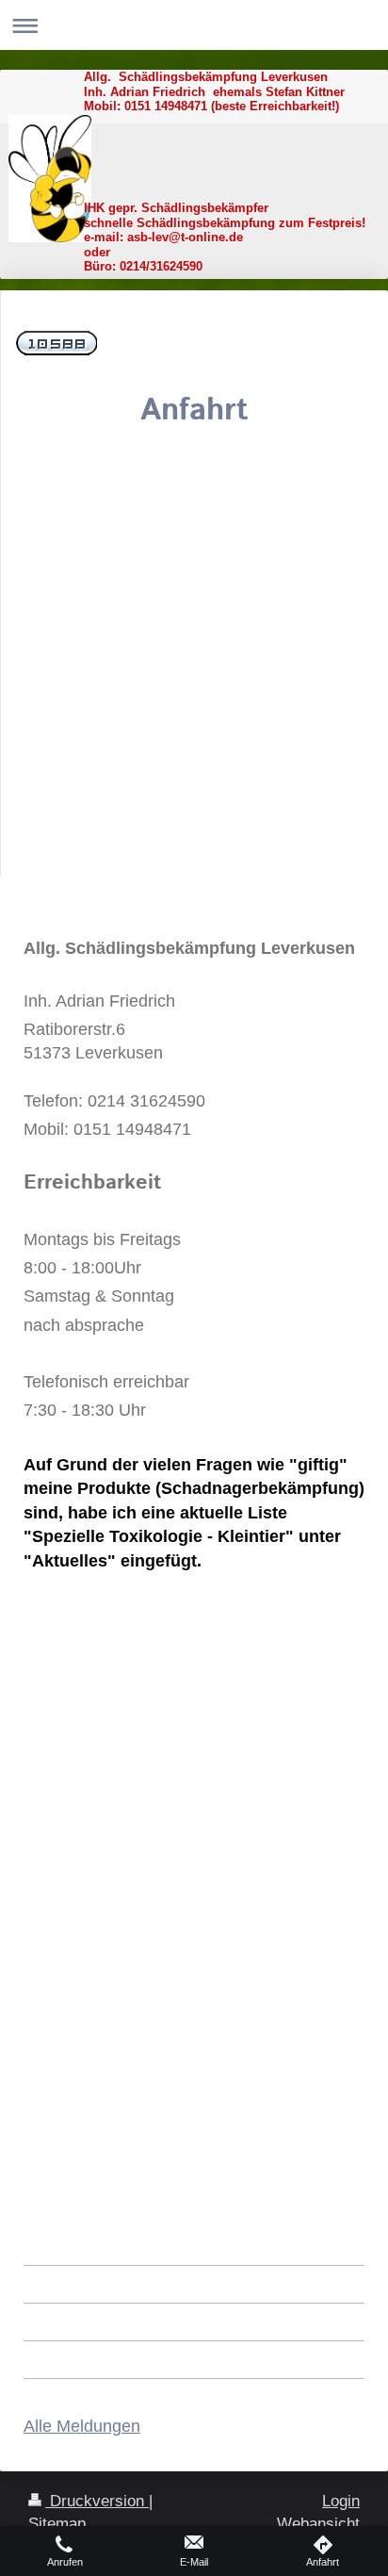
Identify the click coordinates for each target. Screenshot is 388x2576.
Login (341, 2501)
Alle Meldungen (82, 2426)
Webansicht (318, 2524)
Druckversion (97, 2501)
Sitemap (57, 2524)
